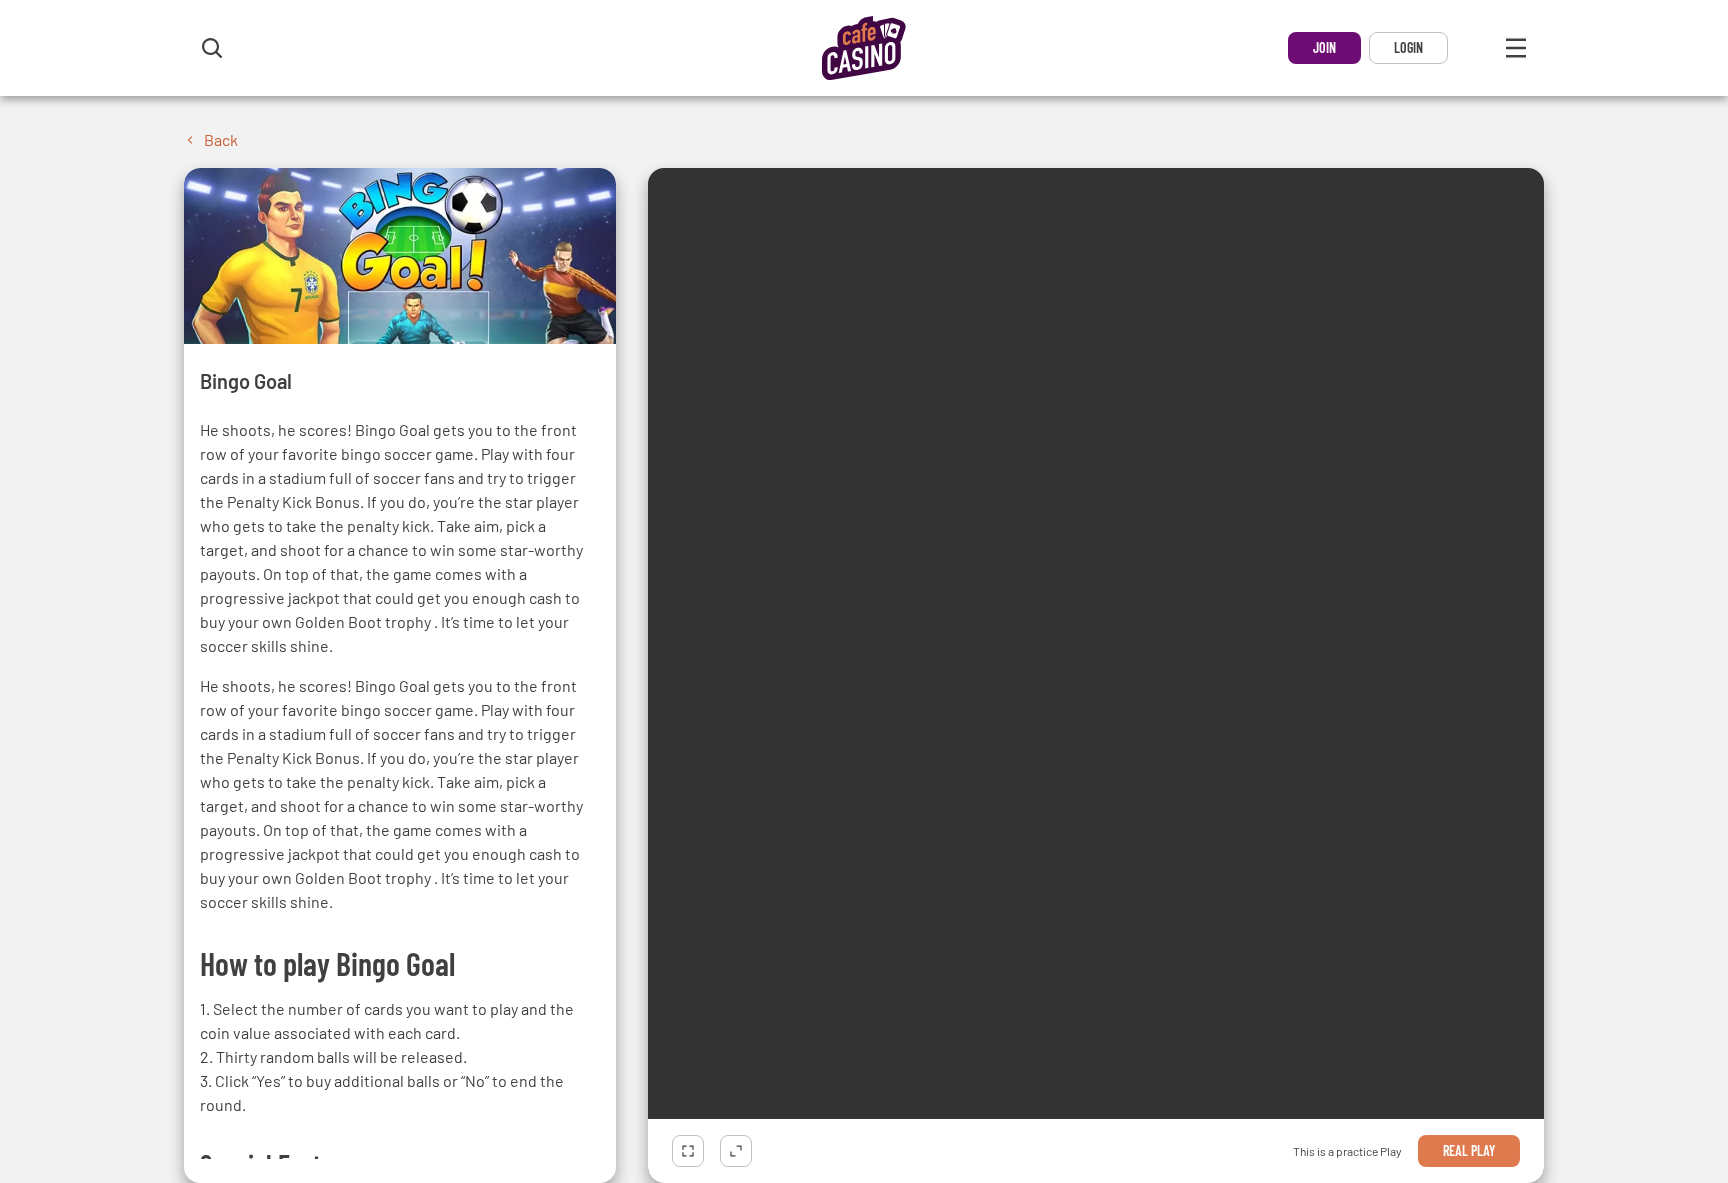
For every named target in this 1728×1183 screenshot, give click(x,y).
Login (1408, 47)
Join (1324, 47)
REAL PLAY (1469, 1150)
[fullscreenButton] (688, 1151)
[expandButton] (736, 1151)
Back (221, 139)
